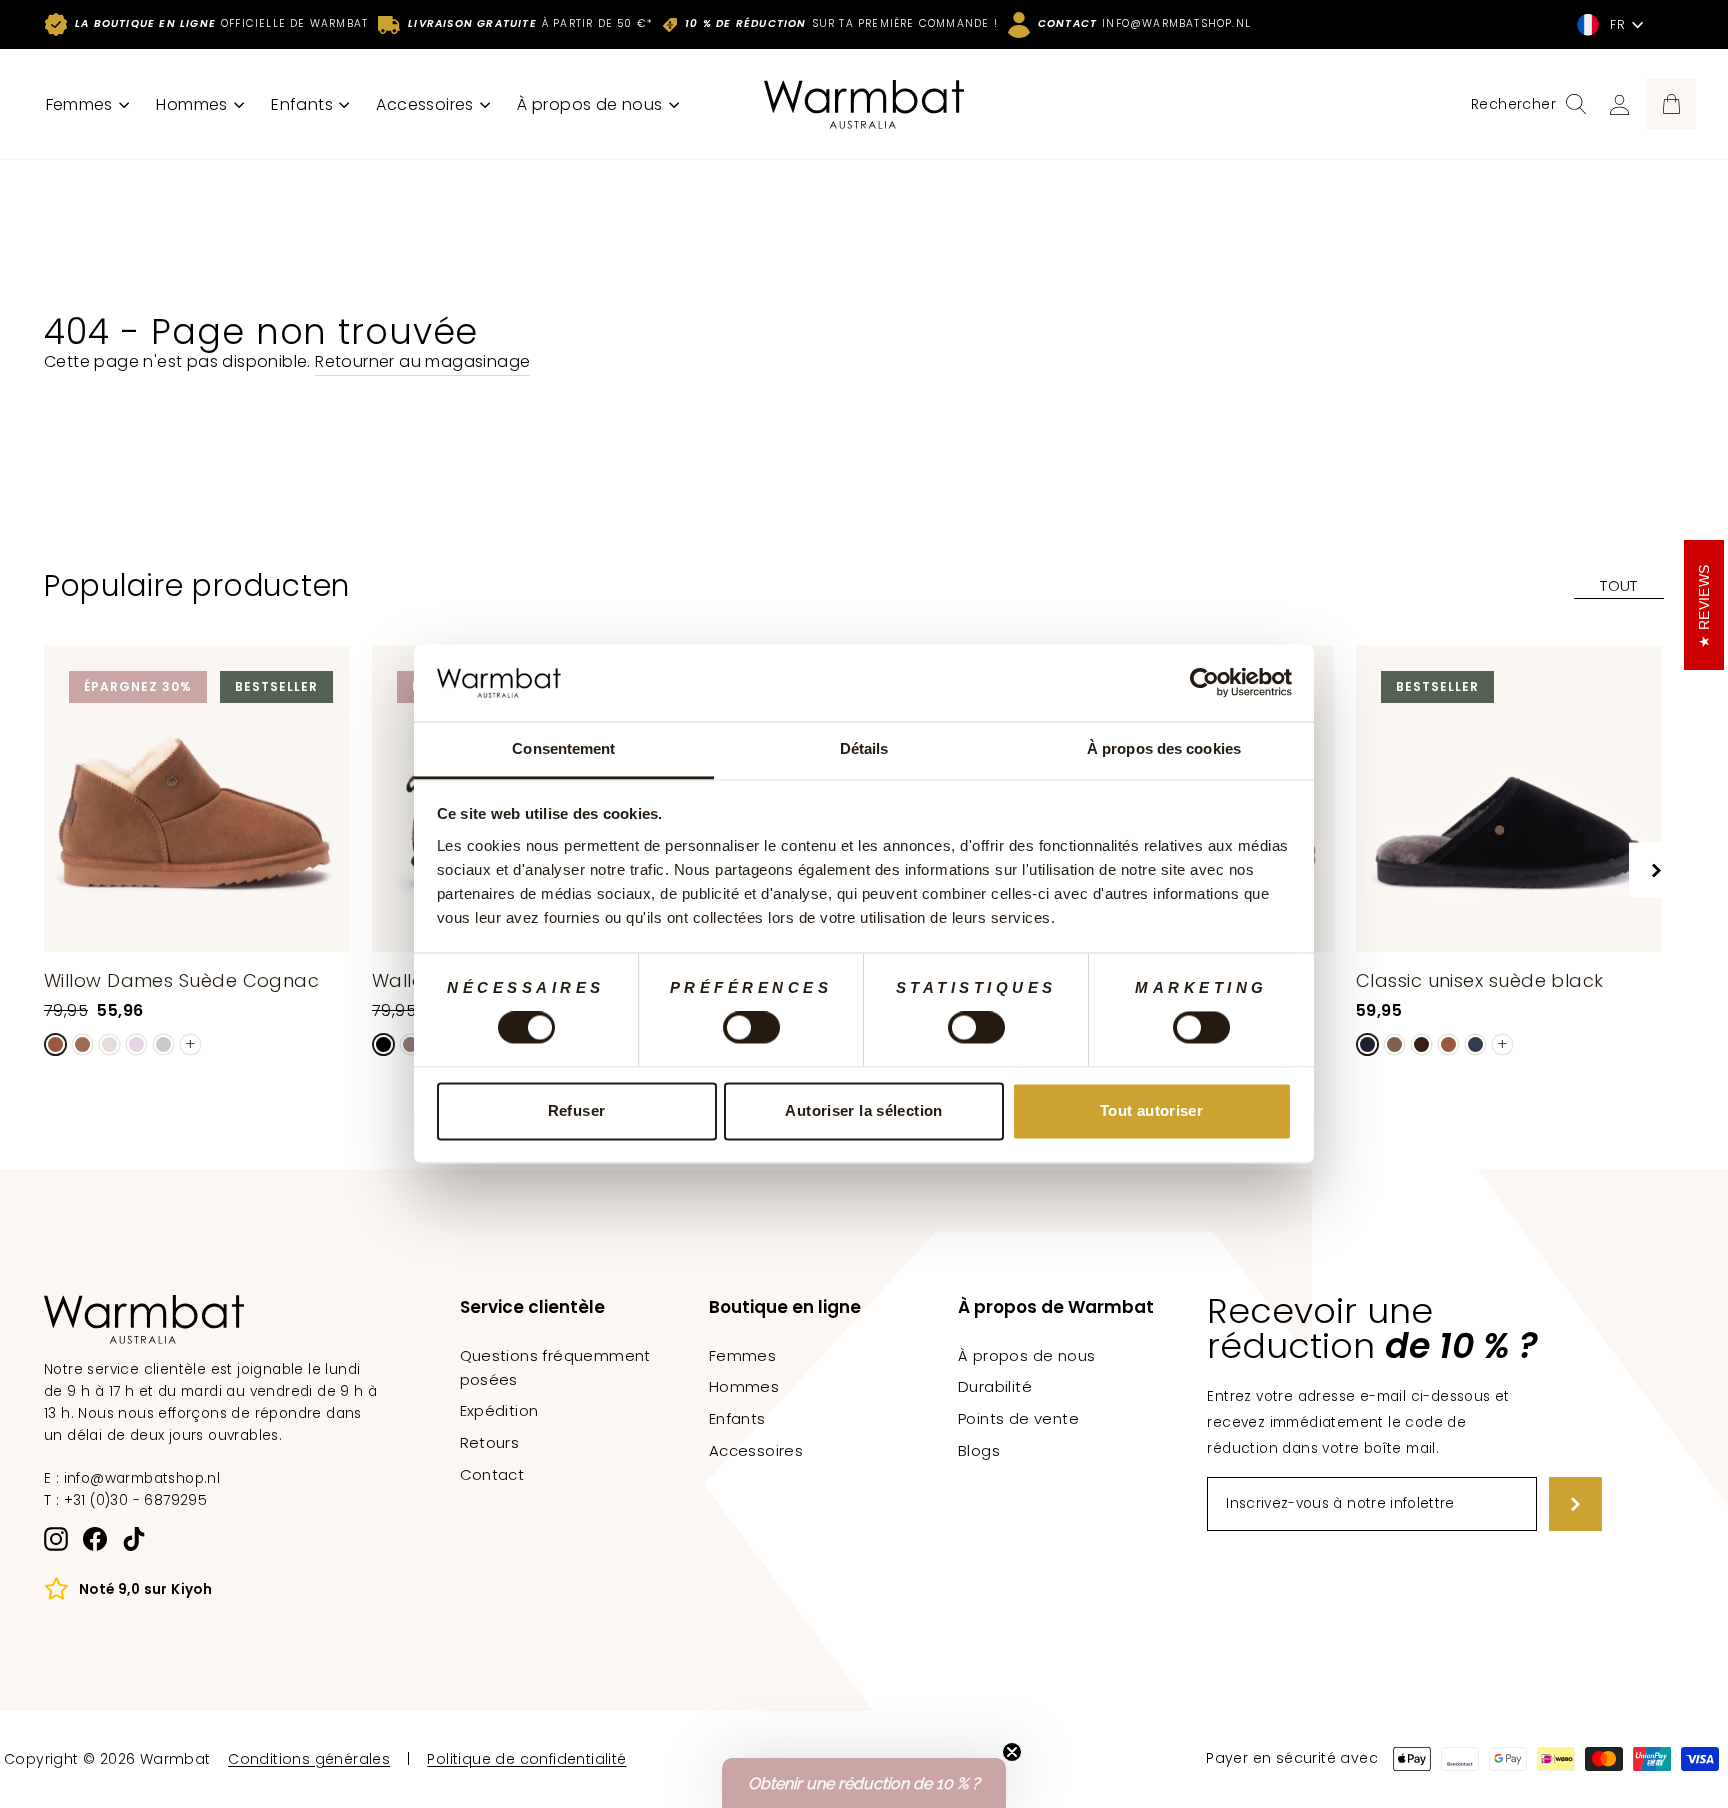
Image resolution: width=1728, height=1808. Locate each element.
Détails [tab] (864, 748)
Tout (1619, 585)
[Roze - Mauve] (136, 1044)
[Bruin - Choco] (1421, 1044)
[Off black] (1367, 1044)
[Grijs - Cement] (109, 1044)
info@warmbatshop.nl (142, 1478)
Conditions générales (309, 1759)
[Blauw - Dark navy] (1475, 1044)
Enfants (304, 104)
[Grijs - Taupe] (410, 1044)
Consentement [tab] (563, 748)
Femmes (82, 104)
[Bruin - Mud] (1394, 1044)
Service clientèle (532, 1307)
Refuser (577, 1110)
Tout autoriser (1151, 1110)
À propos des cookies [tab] (1164, 748)
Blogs (979, 1450)
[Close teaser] (1012, 1752)
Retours (490, 1442)
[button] (864, 1783)
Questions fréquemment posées (555, 1367)
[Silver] (163, 1044)
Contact (492, 1474)
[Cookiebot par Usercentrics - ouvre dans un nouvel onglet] (1204, 683)
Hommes (194, 104)
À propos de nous (592, 104)
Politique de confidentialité (526, 1759)
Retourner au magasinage (422, 361)
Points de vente (1018, 1418)
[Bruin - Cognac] (55, 1044)
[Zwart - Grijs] (383, 1044)
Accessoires (427, 104)
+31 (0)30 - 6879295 (136, 1500)
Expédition (499, 1410)
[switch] (751, 1028)
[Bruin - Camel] (82, 1044)
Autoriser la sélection (863, 1110)
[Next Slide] (1656, 870)
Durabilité (995, 1386)
